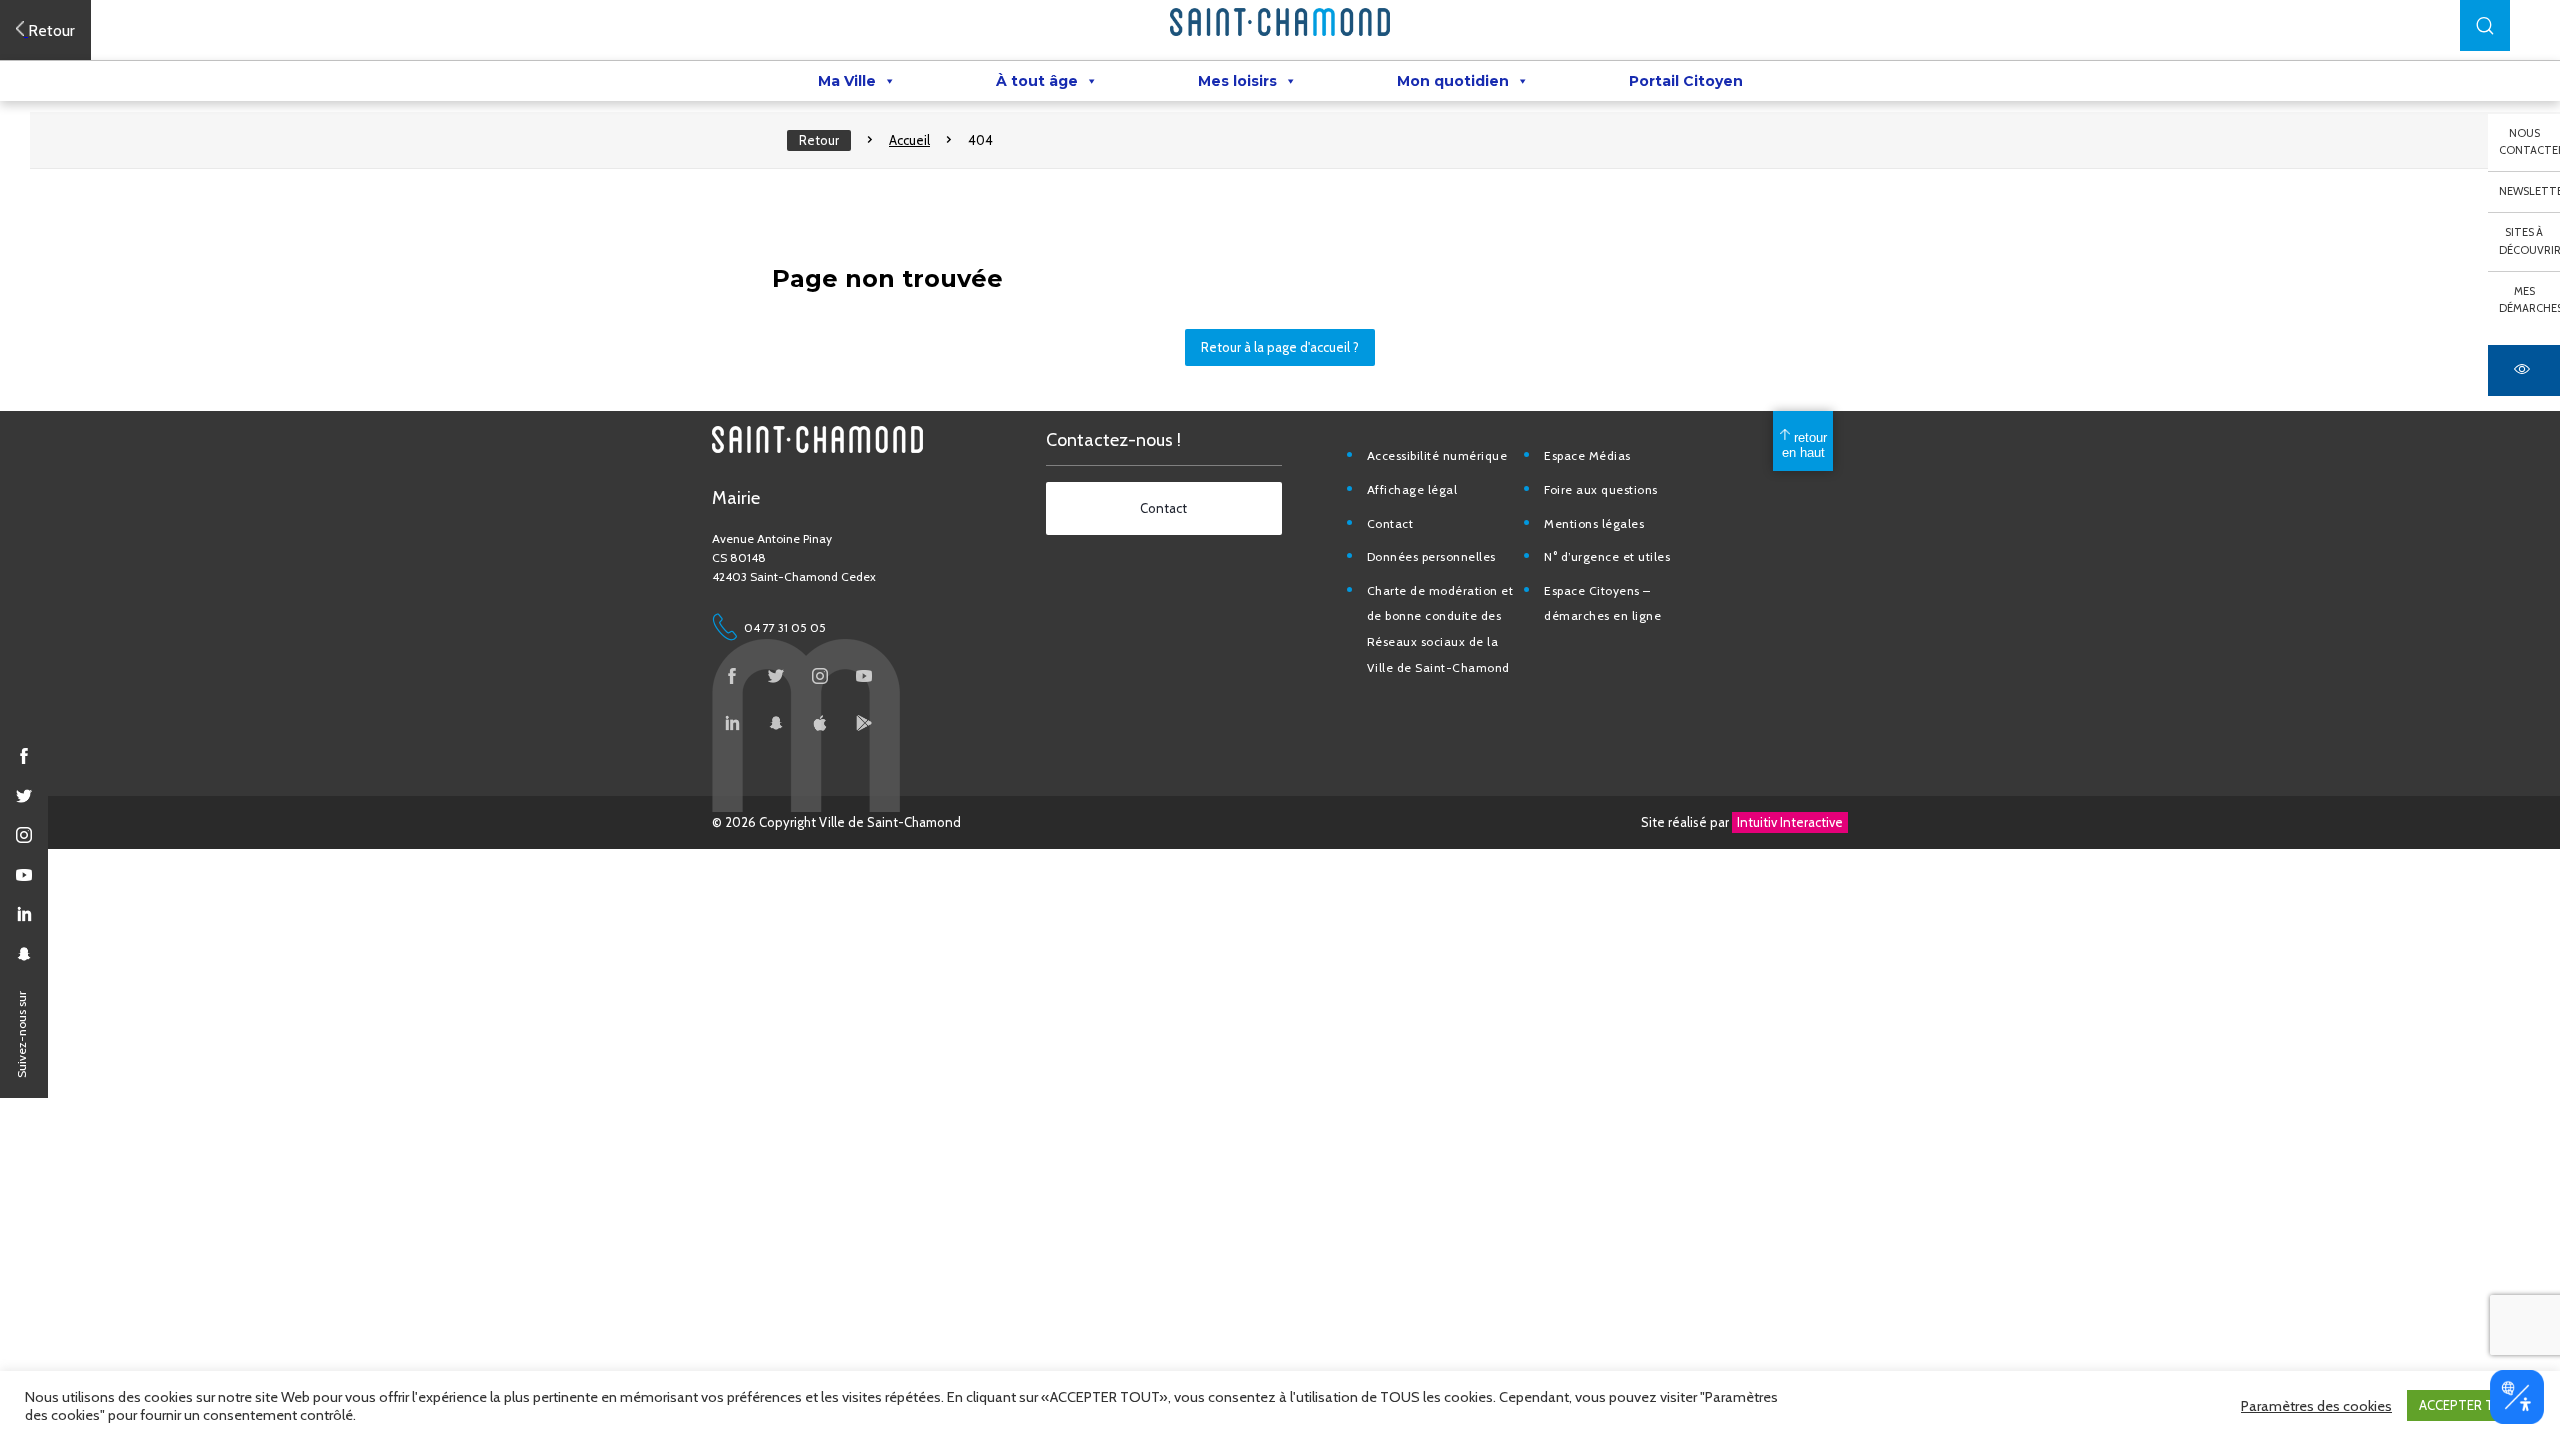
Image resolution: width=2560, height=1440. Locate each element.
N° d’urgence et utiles (1607, 556)
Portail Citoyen (1686, 81)
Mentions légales (1594, 523)
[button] (2485, 25)
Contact (1390, 523)
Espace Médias (1587, 455)
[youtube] (24, 875)
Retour (819, 140)
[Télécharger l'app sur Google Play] (864, 723)
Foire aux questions (1601, 489)
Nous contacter (2529, 142)
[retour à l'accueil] (1280, 22)
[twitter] (24, 796)
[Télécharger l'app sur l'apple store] (820, 723)
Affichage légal (1412, 489)
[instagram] (24, 835)
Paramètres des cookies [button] (2316, 1406)
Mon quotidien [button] (1453, 81)
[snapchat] (24, 954)
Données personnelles (1431, 556)
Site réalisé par (1742, 822)
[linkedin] (24, 914)
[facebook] (24, 756)
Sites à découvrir (2529, 241)
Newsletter (2529, 191)
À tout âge (1037, 81)
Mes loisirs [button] (1237, 81)
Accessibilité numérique (1437, 455)
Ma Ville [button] (847, 81)
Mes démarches (2529, 300)
